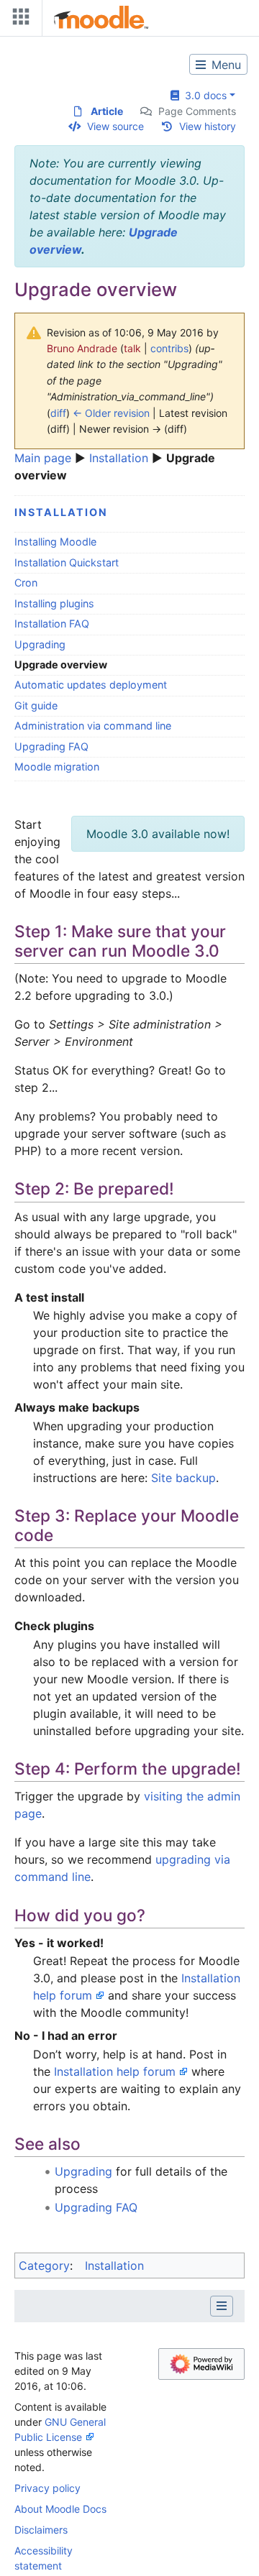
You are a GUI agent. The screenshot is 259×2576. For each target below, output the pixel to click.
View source (115, 126)
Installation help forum (115, 2071)
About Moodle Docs (60, 2509)
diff (58, 413)
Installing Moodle (55, 542)
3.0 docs (203, 95)
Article (107, 111)
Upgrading (40, 644)
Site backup (183, 1478)
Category (44, 2265)
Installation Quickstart (67, 562)
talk (132, 348)
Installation (119, 458)
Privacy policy (47, 2488)
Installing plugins (54, 603)
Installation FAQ (52, 624)
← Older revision (111, 413)
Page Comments (197, 111)
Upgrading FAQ (51, 746)
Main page (43, 458)
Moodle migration (57, 767)
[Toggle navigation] (18, 20)
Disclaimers (41, 2530)
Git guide (36, 705)
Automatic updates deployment (91, 685)
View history (208, 126)
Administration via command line (93, 726)
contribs (169, 348)
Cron (26, 583)
